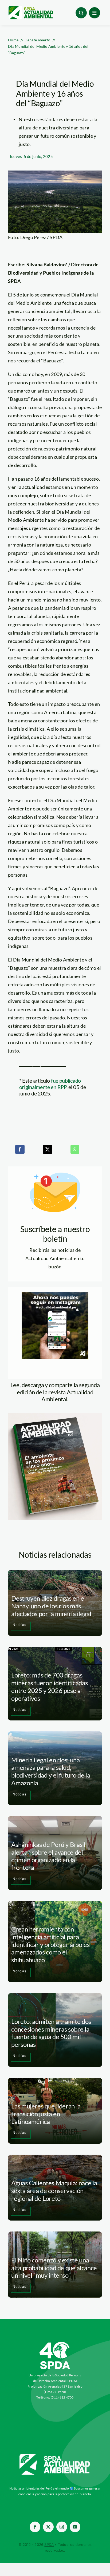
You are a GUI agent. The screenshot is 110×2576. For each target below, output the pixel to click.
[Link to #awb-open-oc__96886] (81, 13)
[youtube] (75, 2527)
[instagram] (62, 2527)
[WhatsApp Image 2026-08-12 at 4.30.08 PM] (55, 1416)
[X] (48, 1149)
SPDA (49, 2545)
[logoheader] (31, 8)
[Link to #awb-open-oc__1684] (95, 13)
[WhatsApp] (75, 1149)
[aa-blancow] (55, 2456)
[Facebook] (20, 1149)
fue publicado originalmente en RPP (50, 1084)
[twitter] (48, 2527)
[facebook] (35, 2527)
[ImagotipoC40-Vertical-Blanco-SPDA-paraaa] (55, 2343)
